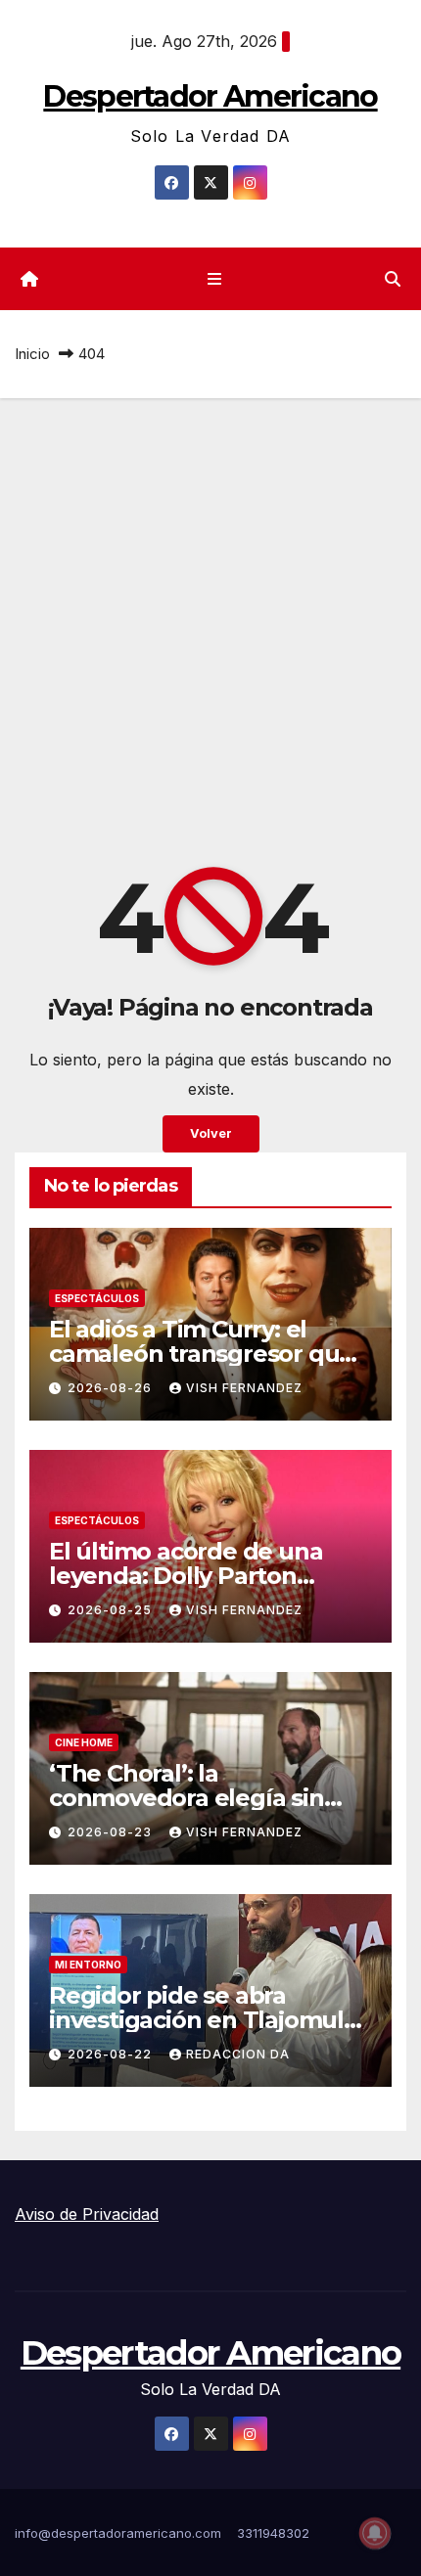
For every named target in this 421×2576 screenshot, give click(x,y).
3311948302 (273, 2533)
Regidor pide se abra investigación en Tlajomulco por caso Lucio (210, 2020)
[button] (393, 279)
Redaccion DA (238, 2054)
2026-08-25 (112, 1610)
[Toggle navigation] (214, 279)
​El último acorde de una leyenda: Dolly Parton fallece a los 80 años (186, 1576)
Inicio (32, 354)
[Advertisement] (210, 618)
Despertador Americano (210, 96)
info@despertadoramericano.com (118, 2533)
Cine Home (84, 1742)
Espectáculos (97, 1298)
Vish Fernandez (244, 1388)
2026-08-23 (112, 1832)
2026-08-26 (112, 1388)
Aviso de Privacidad (87, 2214)
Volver (211, 1133)
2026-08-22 (112, 2054)
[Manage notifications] (375, 2533)
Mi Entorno (88, 1965)
